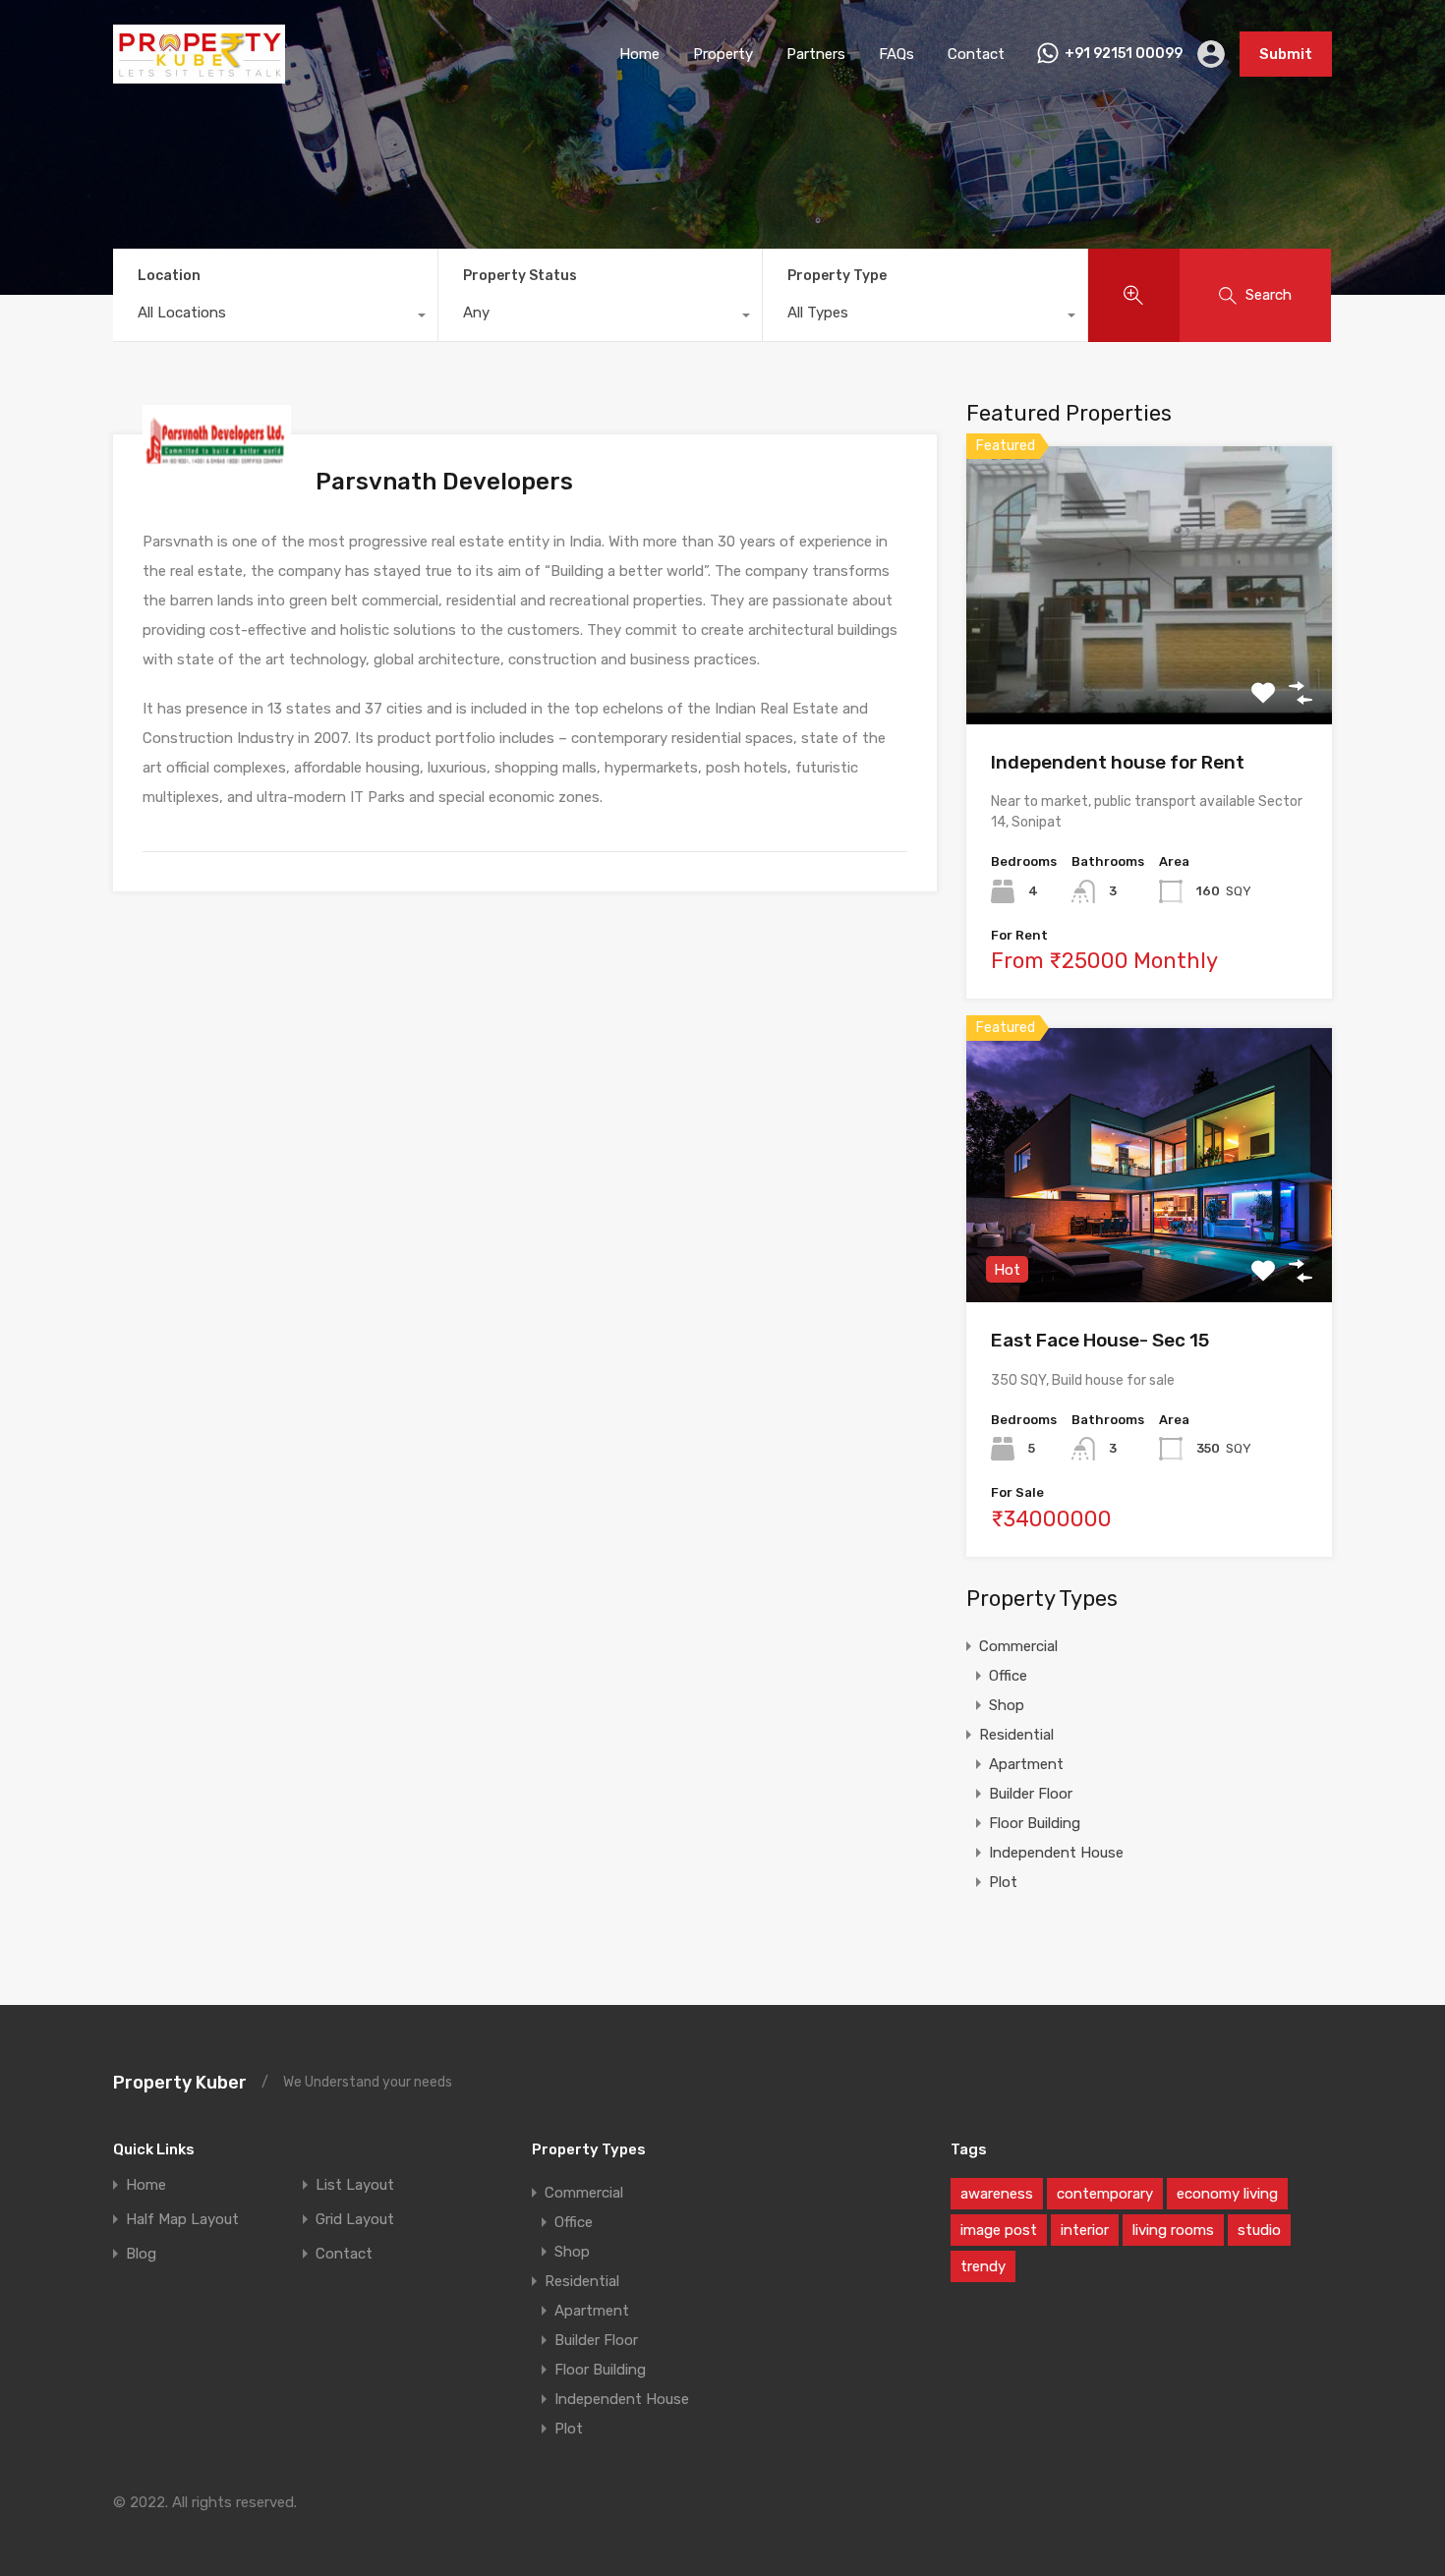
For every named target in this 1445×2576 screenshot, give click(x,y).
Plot (1003, 1882)
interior (1085, 2230)
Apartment (1026, 1764)
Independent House (1056, 1853)
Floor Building (1035, 1823)
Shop (1007, 1705)
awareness (997, 2194)
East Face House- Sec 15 (1100, 1340)
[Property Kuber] (199, 75)
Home (639, 54)
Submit (1286, 54)
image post (999, 2230)
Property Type (837, 276)
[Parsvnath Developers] (217, 467)
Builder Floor (1031, 1794)
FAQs (896, 54)
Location (169, 276)
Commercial (1018, 1646)
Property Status (520, 276)
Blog (141, 2254)
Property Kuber (180, 2083)
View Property (1150, 669)
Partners (816, 54)
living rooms (1173, 2230)
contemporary (1105, 2194)
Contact (976, 54)
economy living (1227, 2194)
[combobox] (275, 317)
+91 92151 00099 (1124, 54)
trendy (983, 2266)
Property (723, 54)
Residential (1016, 1735)
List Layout (355, 2185)
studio (1259, 2230)
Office (1008, 1676)
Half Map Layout (182, 2220)
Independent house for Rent (1118, 762)
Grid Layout (355, 2220)
